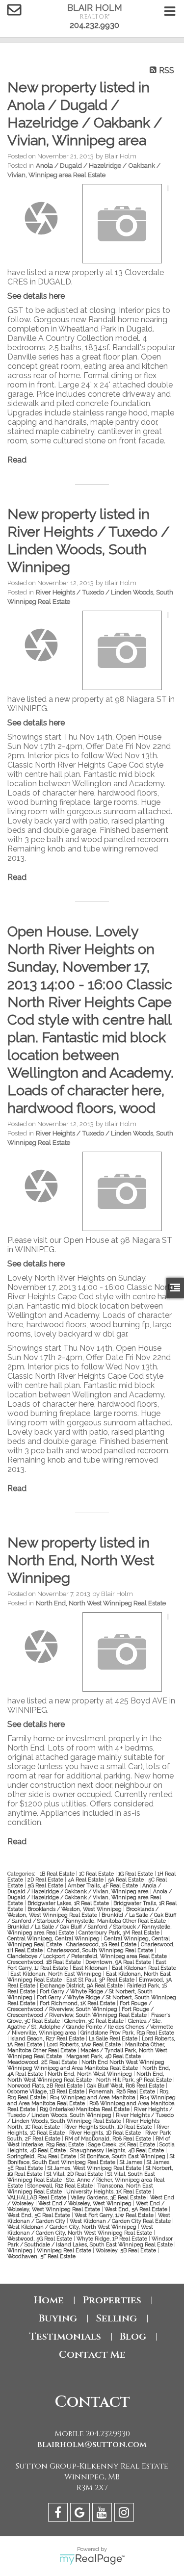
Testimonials (65, 2336)
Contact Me (92, 2355)
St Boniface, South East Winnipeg (124, 2156)
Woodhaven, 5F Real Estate (41, 2256)
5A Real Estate (127, 1880)
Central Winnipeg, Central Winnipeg (54, 1938)
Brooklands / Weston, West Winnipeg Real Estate (83, 1912)
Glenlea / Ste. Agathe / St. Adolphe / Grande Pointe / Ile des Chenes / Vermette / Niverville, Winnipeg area (90, 2027)
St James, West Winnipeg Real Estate (95, 2168)
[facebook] (59, 2514)
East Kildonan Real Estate (144, 1968)
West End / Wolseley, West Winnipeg (86, 2203)
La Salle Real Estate (114, 2038)
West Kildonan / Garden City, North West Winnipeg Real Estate (80, 2230)
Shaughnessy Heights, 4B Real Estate (118, 2150)
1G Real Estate (136, 1874)
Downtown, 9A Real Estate (119, 1962)
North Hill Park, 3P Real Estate (135, 2080)
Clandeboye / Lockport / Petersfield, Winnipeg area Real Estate (88, 1956)
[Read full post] (41, 218)
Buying (58, 2318)
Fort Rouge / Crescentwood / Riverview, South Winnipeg (79, 2006)
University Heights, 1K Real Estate (109, 2191)
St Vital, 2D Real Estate (76, 2174)
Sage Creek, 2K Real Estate (122, 2144)
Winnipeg (21, 2250)
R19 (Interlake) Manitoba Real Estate (85, 2109)
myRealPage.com (92, 2559)
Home (49, 2300)
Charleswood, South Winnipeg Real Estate (101, 1950)
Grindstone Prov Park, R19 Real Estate (127, 2033)
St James (132, 2162)
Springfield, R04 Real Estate (42, 2156)
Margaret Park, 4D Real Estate (104, 2056)
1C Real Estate (97, 1874)
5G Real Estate (46, 1885)
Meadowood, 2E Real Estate (43, 2062)
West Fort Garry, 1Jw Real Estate (115, 2215)
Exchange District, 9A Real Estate (82, 1985)
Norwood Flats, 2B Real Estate (46, 2086)
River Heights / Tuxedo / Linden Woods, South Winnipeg (90, 2112)
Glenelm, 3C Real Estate (95, 2021)
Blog (133, 2336)
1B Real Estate (58, 1874)
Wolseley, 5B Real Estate (127, 2250)
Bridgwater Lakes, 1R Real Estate (69, 1903)
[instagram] (125, 2514)
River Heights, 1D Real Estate (106, 2133)
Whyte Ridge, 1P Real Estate (113, 2239)
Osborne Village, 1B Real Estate (47, 2091)
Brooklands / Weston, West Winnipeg (75, 1909)
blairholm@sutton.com (92, 2445)
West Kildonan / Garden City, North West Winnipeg (73, 2227)
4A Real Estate (86, 1880)
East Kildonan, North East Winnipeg (57, 1974)
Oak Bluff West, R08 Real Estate (126, 2086)
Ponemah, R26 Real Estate (123, 2091)
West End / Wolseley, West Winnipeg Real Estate (86, 2206)
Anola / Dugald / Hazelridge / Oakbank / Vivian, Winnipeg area (84, 1888)
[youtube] (103, 2514)
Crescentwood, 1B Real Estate (45, 1962)
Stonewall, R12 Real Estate (61, 2186)
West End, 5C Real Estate (39, 2215)
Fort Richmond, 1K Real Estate (78, 2003)
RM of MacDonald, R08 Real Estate (109, 2138)
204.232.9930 (94, 25)
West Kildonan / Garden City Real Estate (121, 2221)
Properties (112, 2300)
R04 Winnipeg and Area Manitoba (93, 2097)
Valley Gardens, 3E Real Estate (109, 2197)
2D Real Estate (46, 1880)
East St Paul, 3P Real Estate (101, 1980)
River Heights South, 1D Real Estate (109, 2127)
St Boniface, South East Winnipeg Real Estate (91, 2159)
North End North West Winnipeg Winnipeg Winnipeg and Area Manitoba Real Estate (86, 2065)
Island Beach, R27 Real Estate (48, 2038)
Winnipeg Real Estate (65, 2250)
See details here (36, 296)
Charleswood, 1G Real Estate (102, 1944)
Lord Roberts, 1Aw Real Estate (84, 2044)
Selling (116, 2318)
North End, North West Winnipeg (91, 2074)
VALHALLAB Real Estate (38, 2197)
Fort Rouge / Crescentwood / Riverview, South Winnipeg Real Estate (80, 2012)
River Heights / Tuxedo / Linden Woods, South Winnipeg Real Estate (91, 2118)
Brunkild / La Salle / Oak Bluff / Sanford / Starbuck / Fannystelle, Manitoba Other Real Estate (92, 1918)
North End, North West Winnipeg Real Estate (101, 1603)
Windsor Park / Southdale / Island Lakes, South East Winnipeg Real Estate (91, 2241)
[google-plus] (81, 2514)
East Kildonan (91, 1968)
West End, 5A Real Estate (137, 2209)
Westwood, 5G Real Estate (40, 2239)
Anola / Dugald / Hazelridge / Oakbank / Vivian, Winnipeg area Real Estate (90, 1897)
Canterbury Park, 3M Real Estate (120, 1932)
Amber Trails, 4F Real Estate (104, 1885)
